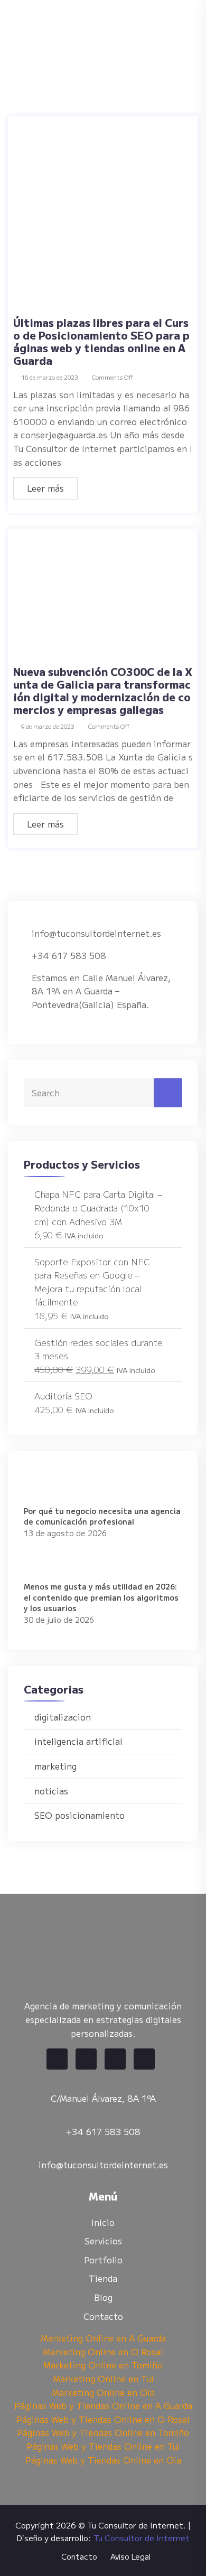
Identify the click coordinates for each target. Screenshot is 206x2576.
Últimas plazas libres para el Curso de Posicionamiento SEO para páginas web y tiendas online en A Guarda (101, 341)
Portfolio (103, 2260)
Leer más (45, 488)
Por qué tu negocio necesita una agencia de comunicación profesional (102, 1516)
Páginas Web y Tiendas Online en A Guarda (103, 2405)
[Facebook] (57, 2059)
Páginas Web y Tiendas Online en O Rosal (103, 2419)
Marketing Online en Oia (103, 2392)
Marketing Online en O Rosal (103, 2352)
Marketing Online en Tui (103, 2378)
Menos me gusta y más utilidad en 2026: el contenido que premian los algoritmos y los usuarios (101, 1597)
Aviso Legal (130, 2556)
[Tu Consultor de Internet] (98, 30)
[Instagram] (144, 2059)
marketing (55, 1766)
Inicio (103, 2222)
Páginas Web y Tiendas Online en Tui (103, 2446)
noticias (51, 1791)
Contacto (103, 2316)
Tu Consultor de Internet (142, 2538)
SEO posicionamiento (79, 1815)
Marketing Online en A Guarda (103, 2338)
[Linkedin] (115, 2059)
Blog (103, 2297)
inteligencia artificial (78, 1741)
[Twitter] (86, 2059)
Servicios (103, 2241)
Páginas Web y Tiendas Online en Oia (103, 2460)
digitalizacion (63, 1717)
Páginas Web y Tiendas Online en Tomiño (103, 2432)
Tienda (103, 2278)
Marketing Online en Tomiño (103, 2365)
